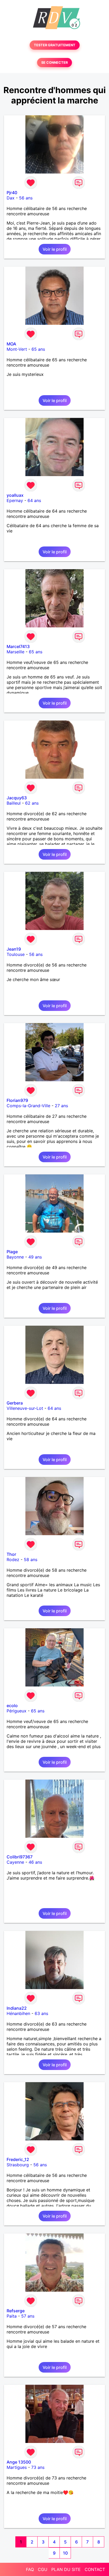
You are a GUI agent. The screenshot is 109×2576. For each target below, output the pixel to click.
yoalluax (15, 495)
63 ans (41, 2013)
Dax (11, 198)
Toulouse (16, 954)
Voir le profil (55, 249)
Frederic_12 (18, 2159)
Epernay (15, 500)
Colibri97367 (20, 1857)
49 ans (35, 1257)
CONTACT (95, 2569)
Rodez (13, 1560)
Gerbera (15, 1403)
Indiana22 (17, 2008)
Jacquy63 (17, 798)
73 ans (38, 2467)
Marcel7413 (18, 646)
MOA (11, 344)
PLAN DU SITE (66, 2569)
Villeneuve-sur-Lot (25, 1408)
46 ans (35, 1862)
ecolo (12, 1706)
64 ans (34, 500)
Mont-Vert (17, 349)
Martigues (17, 2467)
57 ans (28, 2316)
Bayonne (15, 1257)
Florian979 (17, 1100)
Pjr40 (12, 193)
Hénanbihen (18, 2013)
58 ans (31, 1560)
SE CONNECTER (54, 63)
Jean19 (14, 949)
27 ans (61, 1106)
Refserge (16, 2311)
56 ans (26, 198)
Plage (12, 1252)
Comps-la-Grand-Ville (28, 1106)
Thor (11, 1554)
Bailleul (14, 803)
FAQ (30, 2569)
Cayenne (15, 1862)
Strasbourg (18, 2165)
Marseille (15, 652)
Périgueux (17, 1711)
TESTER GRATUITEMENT (55, 45)
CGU (43, 2569)
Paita (12, 2316)
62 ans (32, 803)
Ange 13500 (19, 2462)
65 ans (38, 349)
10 (65, 2553)
